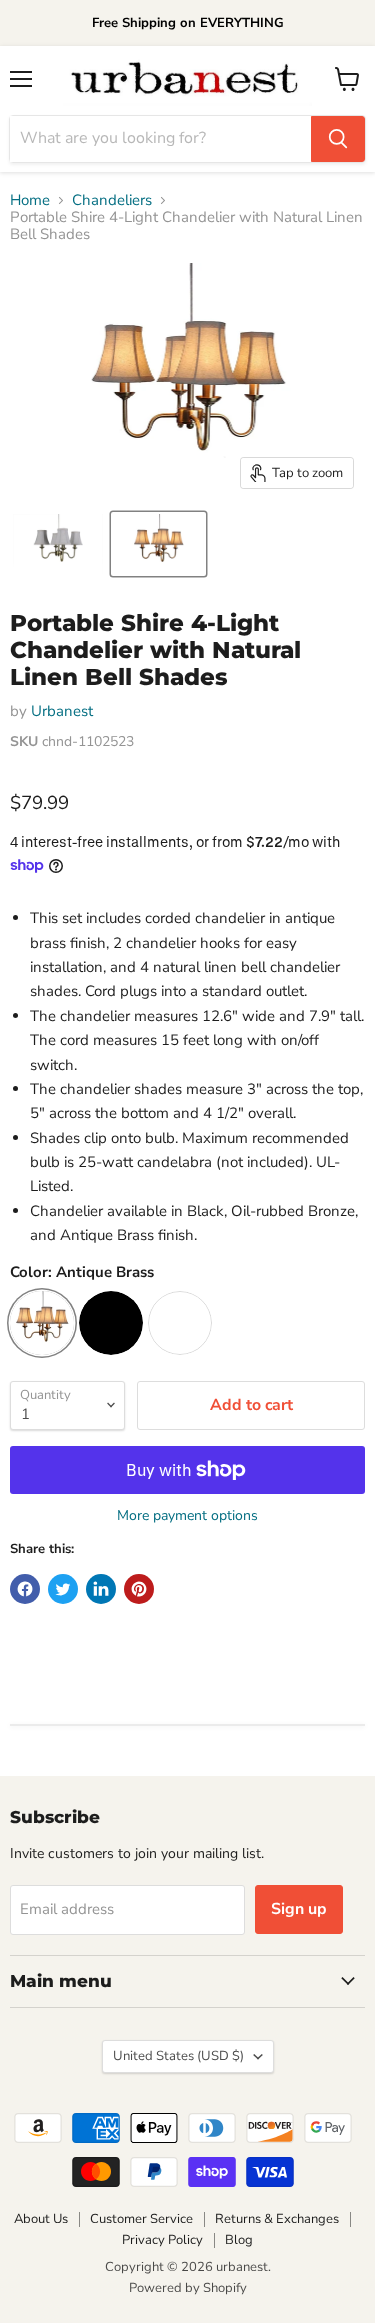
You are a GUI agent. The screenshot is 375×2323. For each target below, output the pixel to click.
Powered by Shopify (188, 2288)
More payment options (187, 1516)
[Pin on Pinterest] (139, 1589)
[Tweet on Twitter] (63, 1589)
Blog (239, 2240)
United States (178, 2056)
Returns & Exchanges (277, 2219)
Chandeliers (112, 200)
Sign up (299, 1909)
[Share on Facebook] (25, 1589)
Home (30, 200)
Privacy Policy (162, 2240)
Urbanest (62, 711)
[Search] (338, 139)
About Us (41, 2219)
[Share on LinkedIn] (101, 1589)
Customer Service (141, 2219)
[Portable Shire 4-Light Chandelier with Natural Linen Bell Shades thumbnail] (58, 544)
